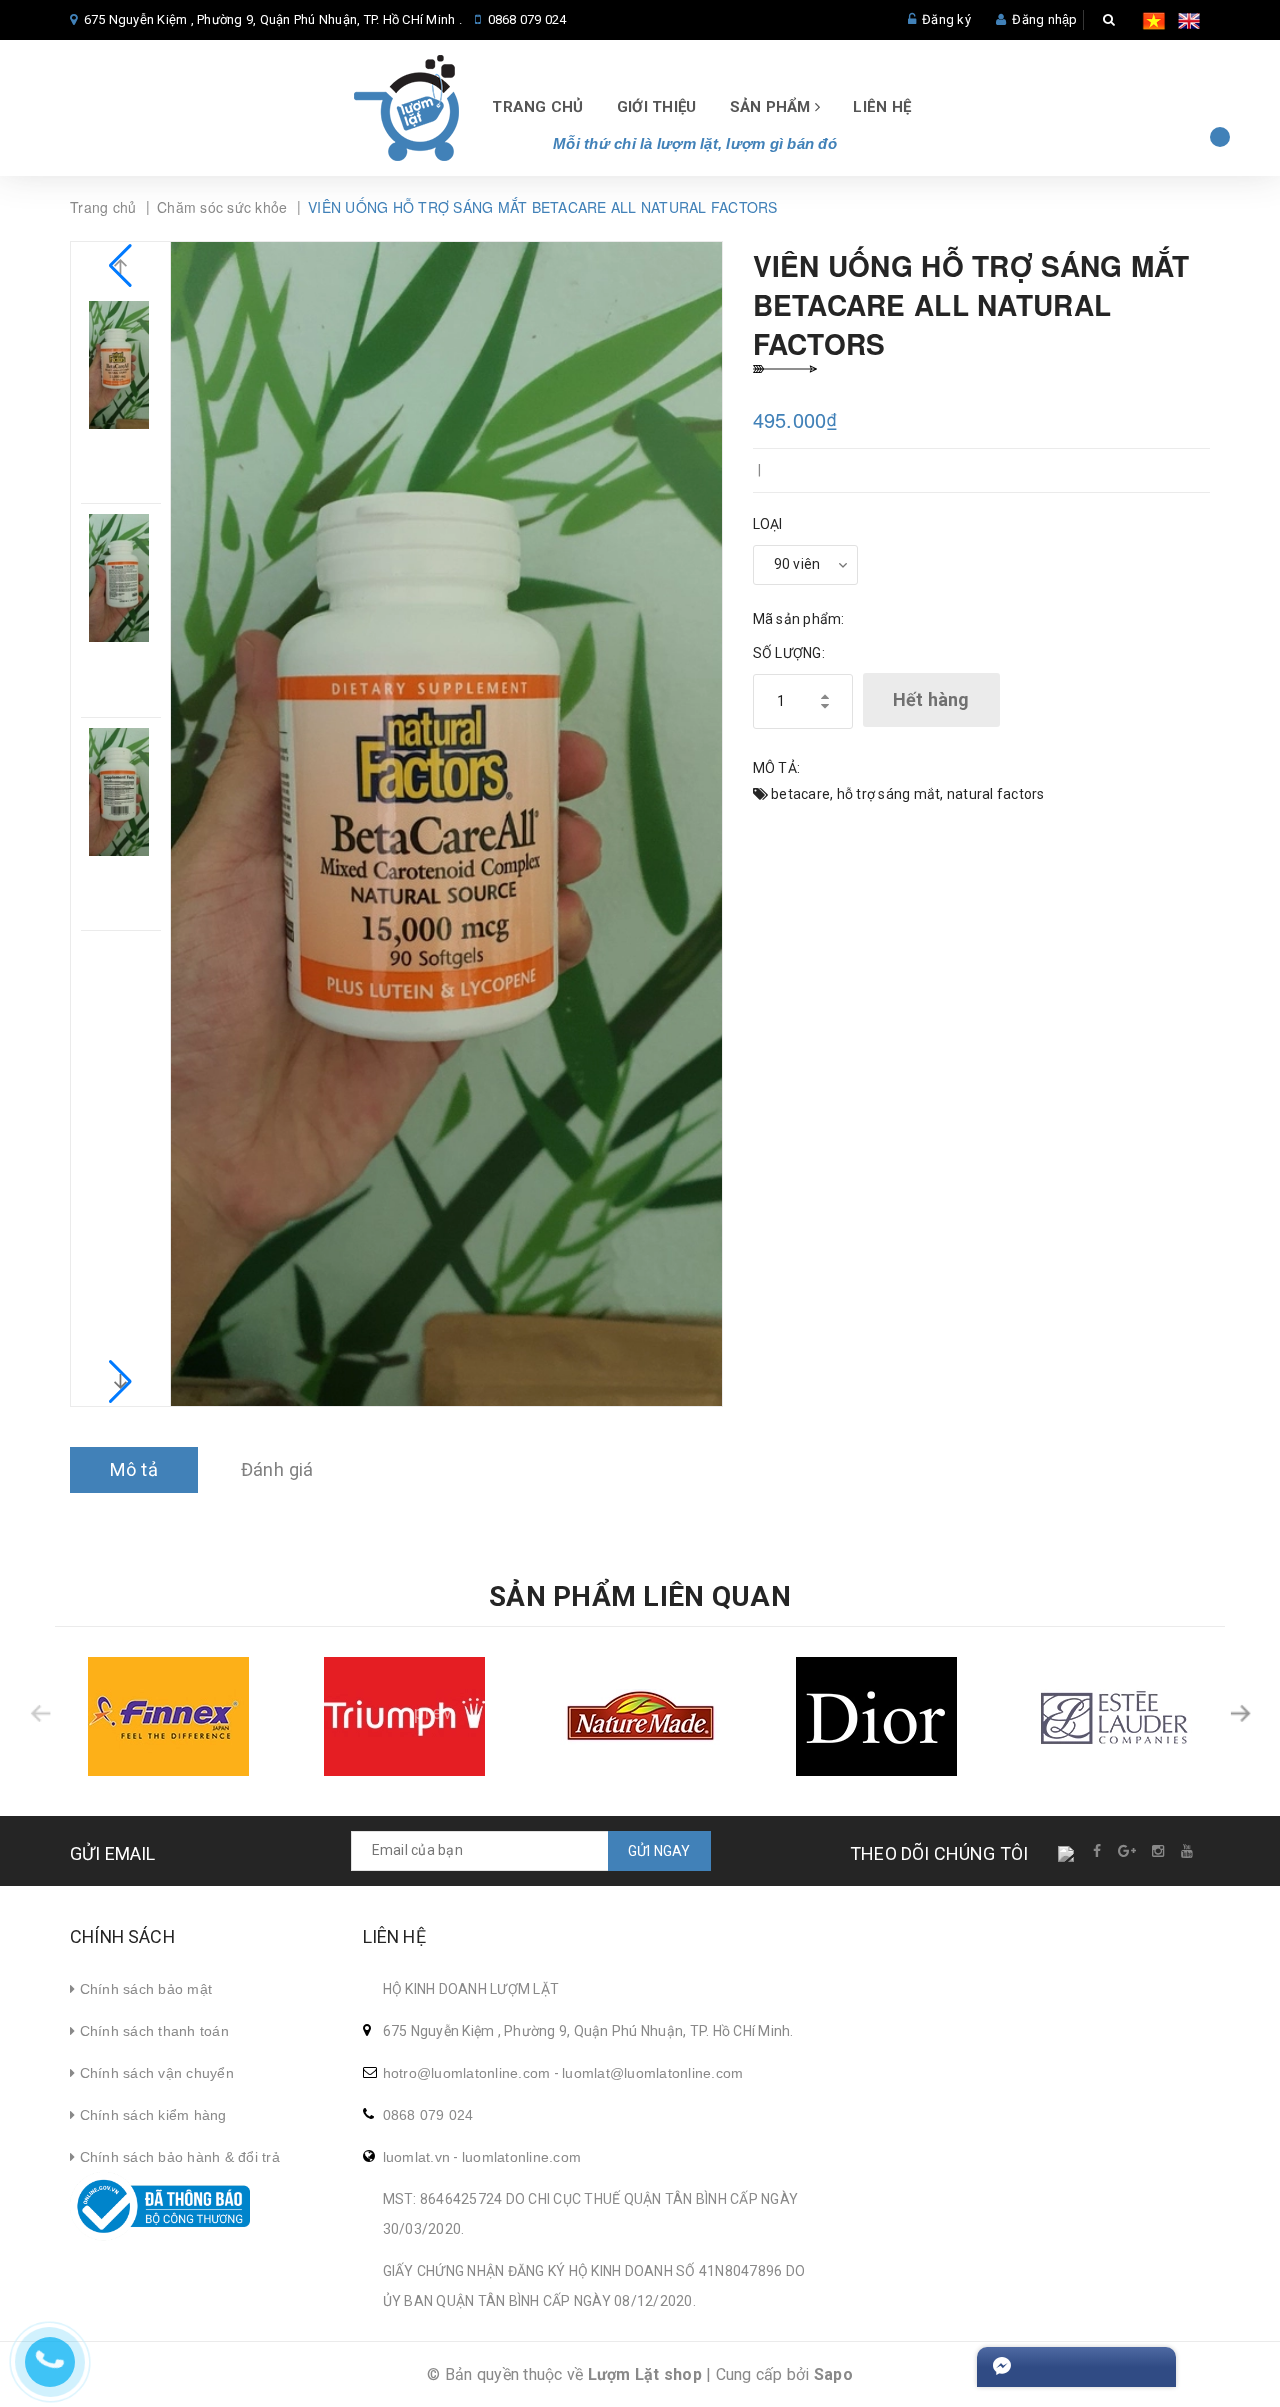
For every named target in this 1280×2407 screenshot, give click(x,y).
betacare (800, 794)
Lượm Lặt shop (645, 2374)
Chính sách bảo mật (143, 1989)
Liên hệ (882, 107)
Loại (768, 524)
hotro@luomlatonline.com (467, 2073)
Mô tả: (777, 768)
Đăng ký (946, 19)
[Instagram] (1159, 1851)
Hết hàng (931, 699)
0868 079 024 (527, 19)
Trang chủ (537, 107)
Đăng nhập (1044, 19)
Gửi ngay (659, 1851)
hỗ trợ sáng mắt (889, 794)
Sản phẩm (772, 107)
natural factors (996, 794)
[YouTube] (1188, 1851)
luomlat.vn (417, 2157)
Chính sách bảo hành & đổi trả (177, 2157)
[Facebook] (1098, 1851)
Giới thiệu (657, 107)
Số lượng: (789, 653)
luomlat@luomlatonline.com (652, 2073)
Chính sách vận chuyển (154, 2073)
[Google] (1128, 1851)
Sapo (833, 2374)
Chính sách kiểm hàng (150, 2115)
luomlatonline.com (521, 2157)
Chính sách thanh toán (152, 2031)
